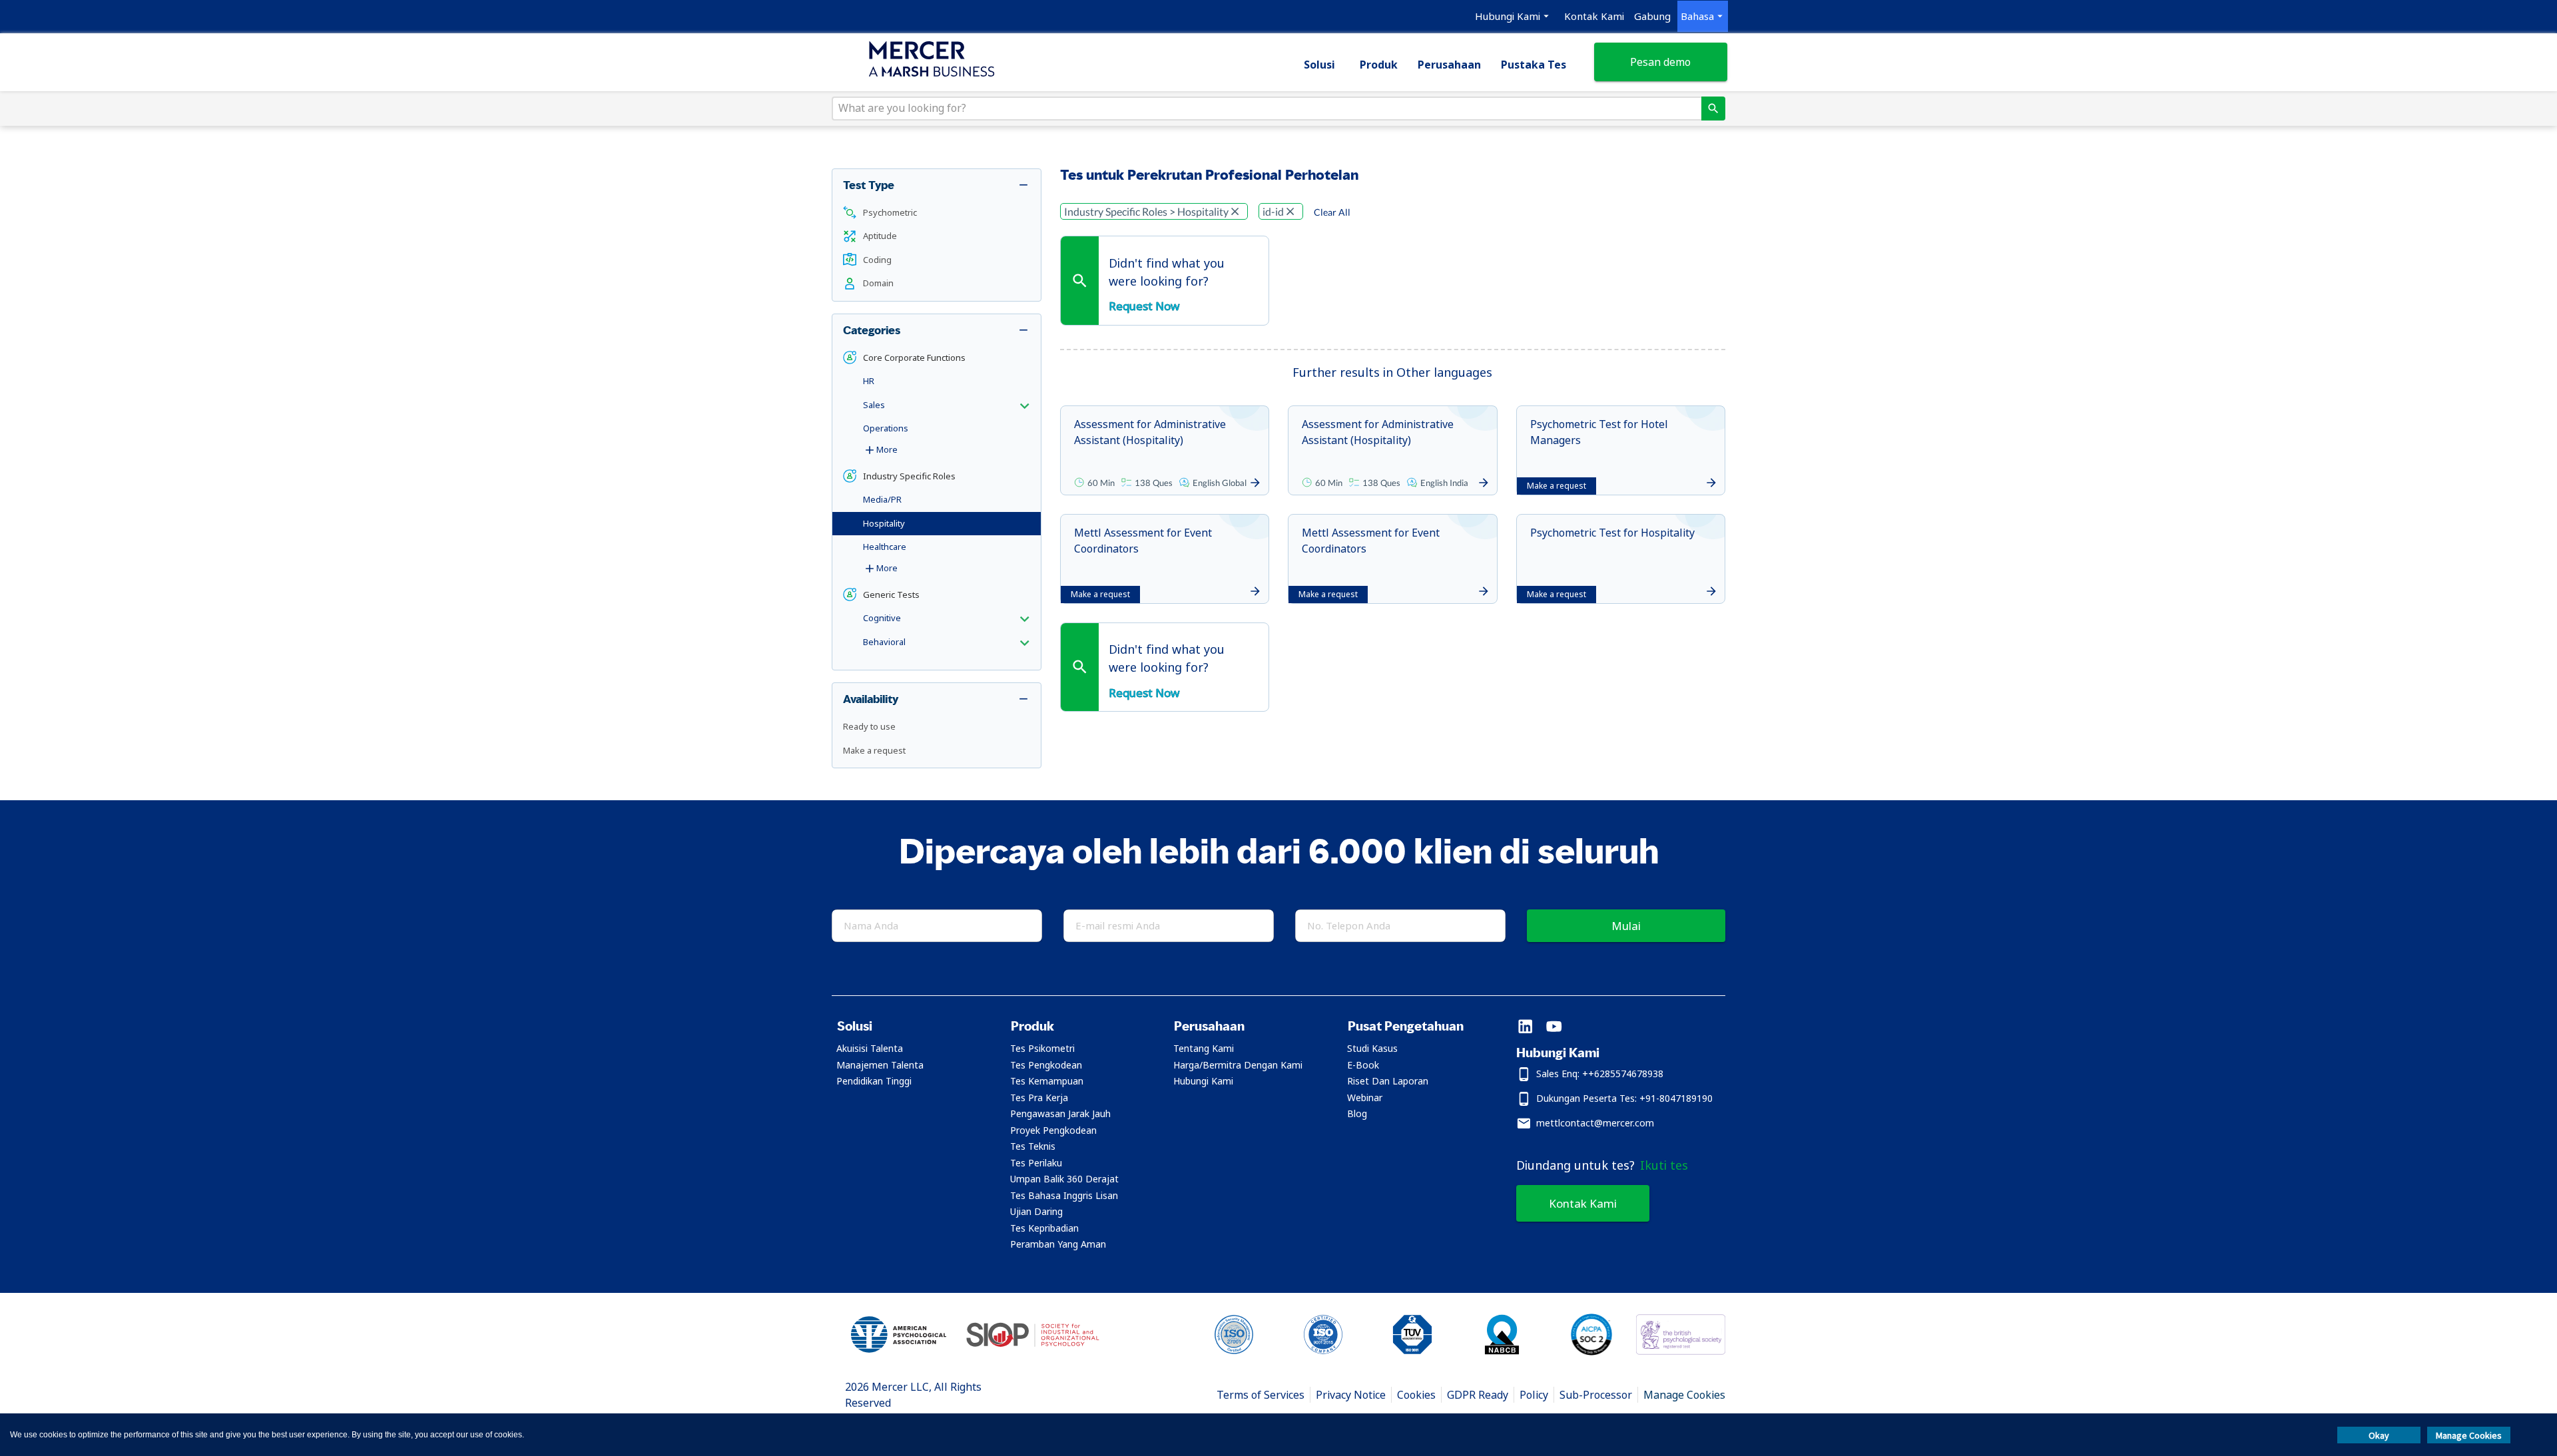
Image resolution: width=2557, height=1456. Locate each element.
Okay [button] (2379, 1435)
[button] (937, 213)
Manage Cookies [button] (2469, 1435)
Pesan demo (1660, 62)
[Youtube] (1554, 1028)
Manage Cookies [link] (1684, 1395)
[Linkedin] (1525, 1028)
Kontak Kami (1583, 1203)
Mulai (1626, 926)
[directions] (1713, 109)
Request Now (1144, 306)
